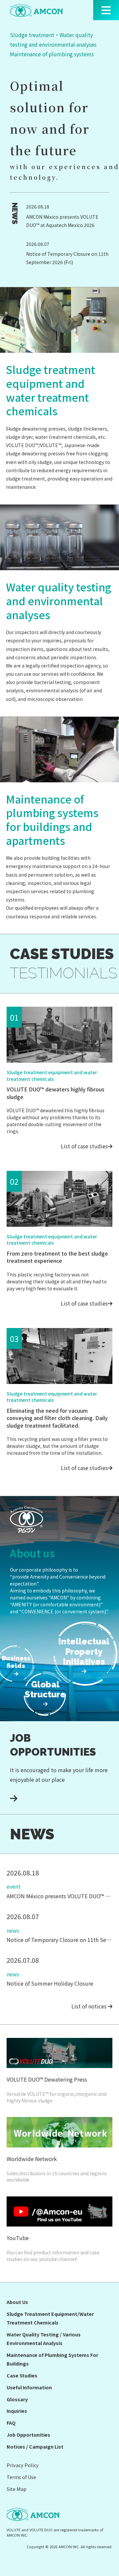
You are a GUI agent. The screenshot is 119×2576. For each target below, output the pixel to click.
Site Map (17, 2489)
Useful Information (29, 2387)
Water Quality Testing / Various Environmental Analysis (44, 2339)
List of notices (90, 2006)
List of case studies (84, 1146)
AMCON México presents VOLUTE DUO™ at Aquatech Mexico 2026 (62, 221)
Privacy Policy (23, 2465)
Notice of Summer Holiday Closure (50, 1983)
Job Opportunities (28, 2435)
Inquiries (17, 2411)
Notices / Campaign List (35, 2446)
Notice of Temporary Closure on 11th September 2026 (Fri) (67, 258)
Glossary (17, 2399)
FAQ (11, 2423)
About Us (17, 2302)
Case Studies (22, 2375)
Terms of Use (21, 2477)
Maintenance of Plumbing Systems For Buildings (52, 2359)
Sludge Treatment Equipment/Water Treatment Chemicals (50, 2318)
